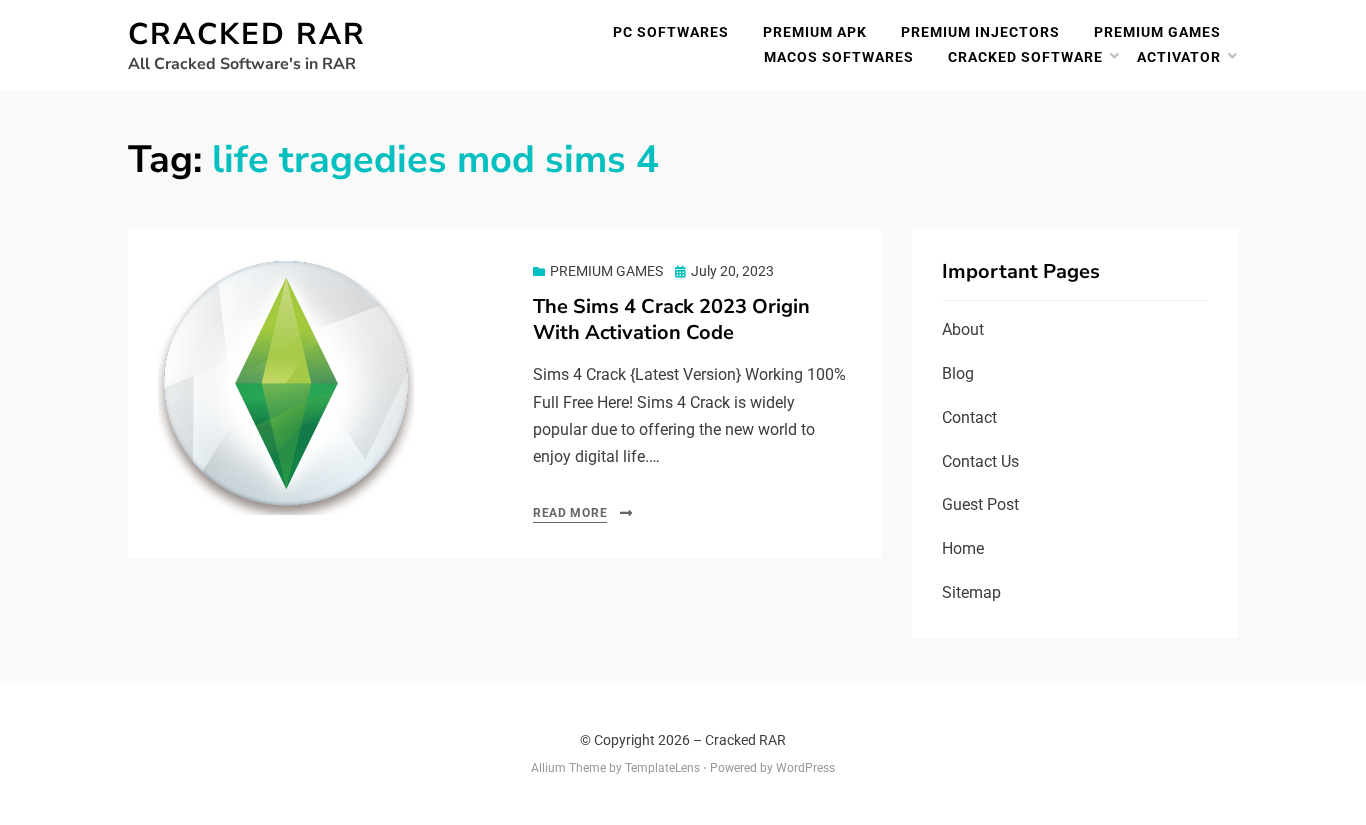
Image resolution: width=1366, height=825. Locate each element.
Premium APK (815, 32)
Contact (969, 417)
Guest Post (980, 504)
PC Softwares (671, 32)
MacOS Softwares (839, 57)
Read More (570, 513)
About (963, 329)
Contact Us (980, 461)
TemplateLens (662, 768)
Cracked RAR (247, 34)
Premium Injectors (980, 32)
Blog (958, 373)
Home (963, 548)
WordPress (805, 768)
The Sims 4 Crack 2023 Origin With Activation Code (671, 319)
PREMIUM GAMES (1157, 32)
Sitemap (971, 592)
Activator (1179, 57)
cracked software (1025, 57)
